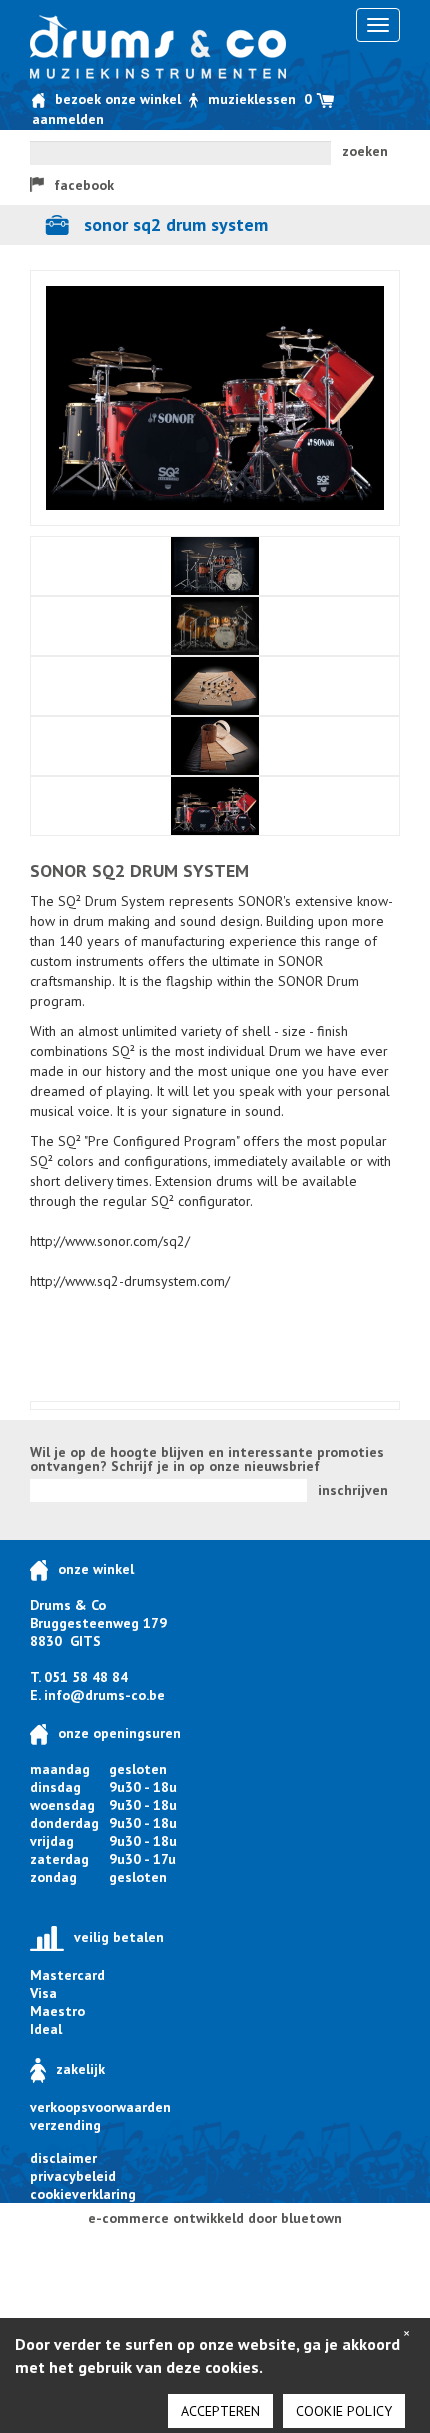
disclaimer (63, 2158)
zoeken (365, 151)
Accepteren (220, 2411)
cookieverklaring (83, 2194)
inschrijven (353, 1490)
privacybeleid (73, 2176)
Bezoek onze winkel (118, 99)
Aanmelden (68, 119)
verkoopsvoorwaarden (100, 2107)
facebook (84, 185)
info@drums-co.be (104, 1695)
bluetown (311, 2218)
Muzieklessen (252, 99)
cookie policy (344, 2411)
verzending (65, 2125)
